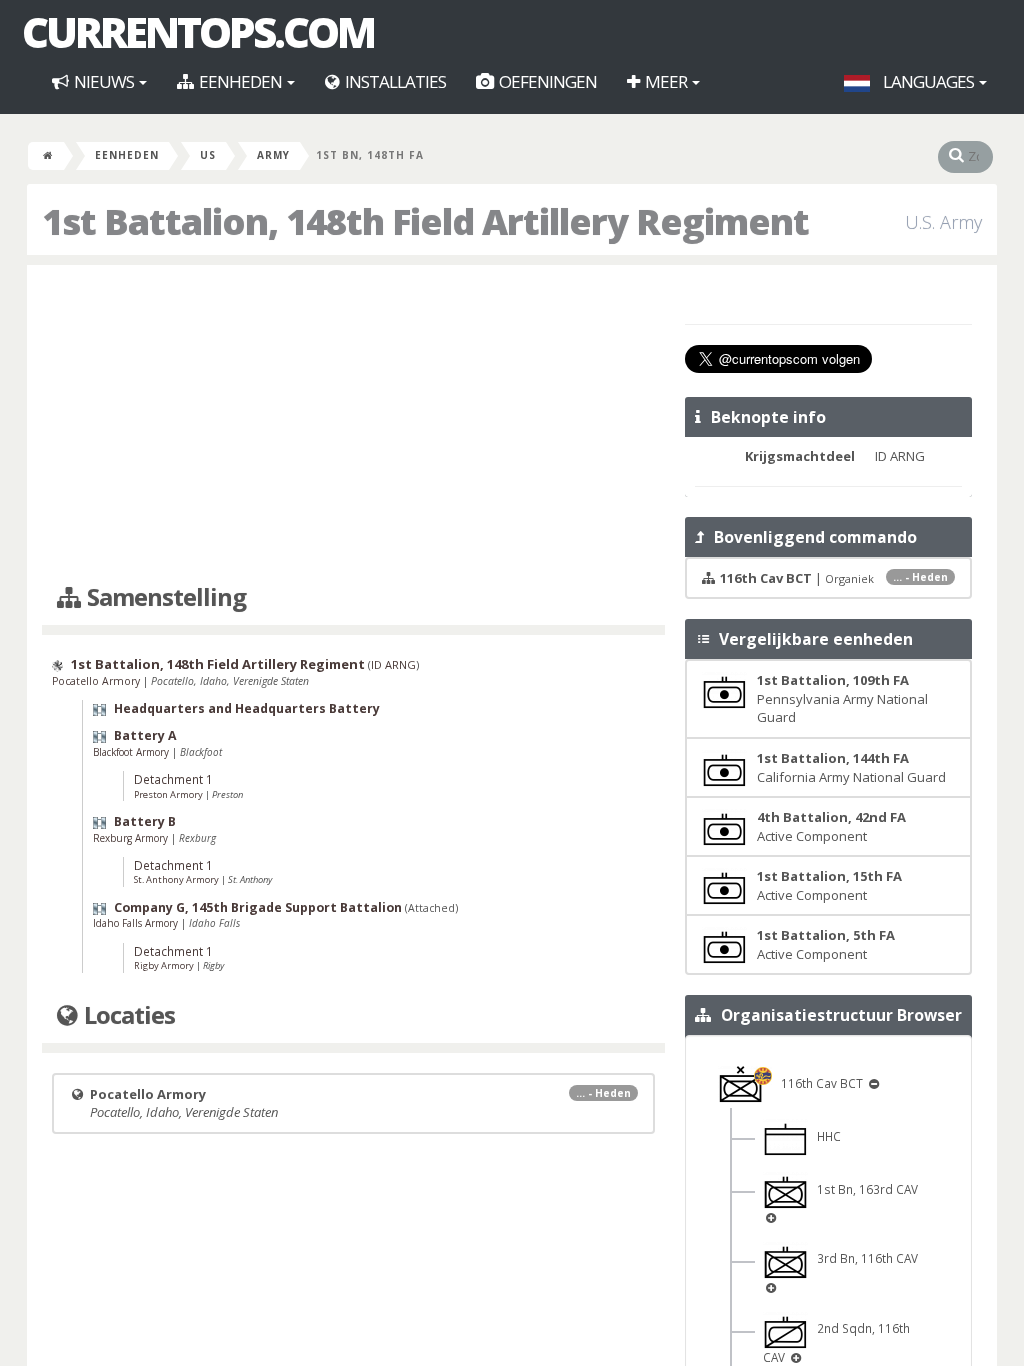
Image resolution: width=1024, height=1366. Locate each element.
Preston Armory (169, 794)
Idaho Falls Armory (137, 923)
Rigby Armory (165, 965)
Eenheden (240, 81)
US (208, 155)
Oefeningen (546, 81)
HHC (824, 1136)
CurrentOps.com (198, 32)
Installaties (394, 81)
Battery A (145, 735)
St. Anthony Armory (177, 879)
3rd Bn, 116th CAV (863, 1258)
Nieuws (104, 81)
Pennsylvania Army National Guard (842, 698)
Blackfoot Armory (132, 752)
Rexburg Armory (132, 838)
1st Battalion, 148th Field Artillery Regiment (218, 664)
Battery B (145, 821)
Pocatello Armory (97, 681)
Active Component (831, 826)
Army (273, 155)
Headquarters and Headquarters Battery (247, 708)
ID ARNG (393, 664)
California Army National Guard (851, 767)
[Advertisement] (353, 425)
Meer (666, 81)
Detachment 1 (173, 779)
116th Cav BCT (819, 1083)
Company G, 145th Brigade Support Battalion (258, 907)
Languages (928, 81)
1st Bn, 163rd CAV (863, 1189)
